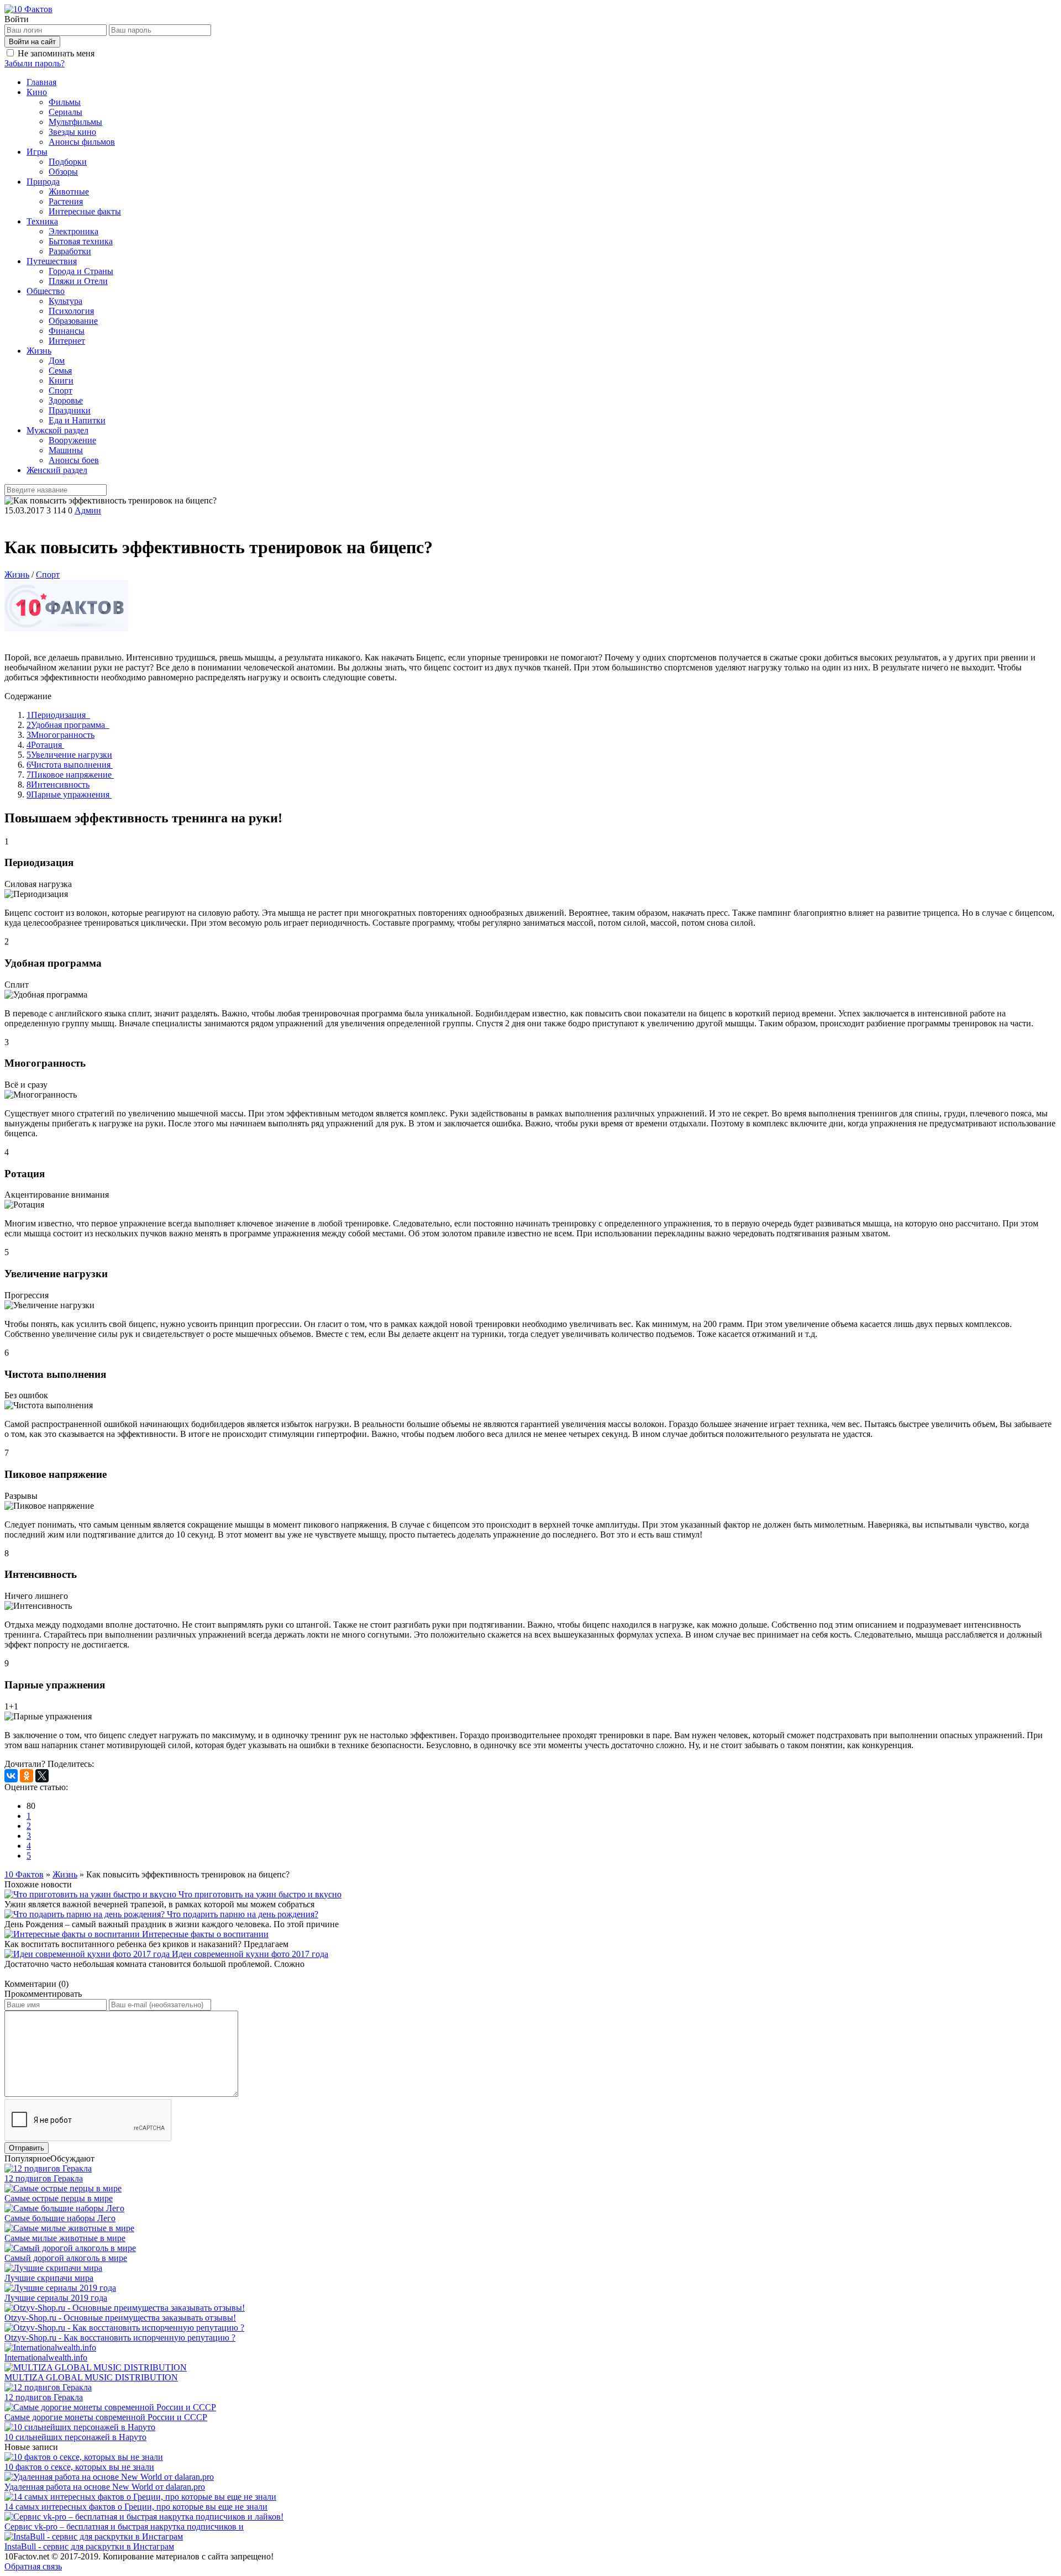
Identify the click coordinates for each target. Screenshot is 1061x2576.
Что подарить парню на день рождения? (243, 1914)
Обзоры (63, 172)
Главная (41, 82)
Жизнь (39, 351)
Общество (46, 291)
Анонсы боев (74, 460)
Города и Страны (81, 271)
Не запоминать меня (56, 53)
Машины (66, 450)
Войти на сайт (32, 42)
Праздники (70, 410)
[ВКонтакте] (11, 1776)
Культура (65, 301)
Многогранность (61, 735)
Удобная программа (68, 725)
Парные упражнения (69, 794)
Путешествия (52, 261)
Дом (57, 361)
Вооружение (72, 440)
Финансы (67, 331)
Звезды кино (72, 132)
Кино (37, 92)
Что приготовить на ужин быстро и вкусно (260, 1894)
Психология (71, 311)
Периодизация (58, 715)
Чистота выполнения (70, 765)
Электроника (73, 231)
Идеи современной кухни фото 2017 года (250, 1954)
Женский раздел (57, 470)
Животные (69, 192)
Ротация (45, 745)
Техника (42, 221)
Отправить (27, 2148)
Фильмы (65, 102)
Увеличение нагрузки (69, 755)
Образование (73, 321)
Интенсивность (58, 785)
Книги (61, 381)
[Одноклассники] (27, 1776)
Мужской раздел (57, 430)
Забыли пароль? (35, 63)
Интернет (67, 341)
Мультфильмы (75, 122)
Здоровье (66, 400)
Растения (66, 201)
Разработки (70, 251)
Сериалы (65, 112)
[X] (42, 1776)
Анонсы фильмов (82, 142)
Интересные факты (85, 211)
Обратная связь (33, 2566)
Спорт (61, 390)
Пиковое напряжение (70, 775)
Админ (88, 510)
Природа (43, 182)
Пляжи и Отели (78, 281)
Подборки (68, 162)
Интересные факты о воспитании (205, 1934)
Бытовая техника (81, 241)
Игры (37, 152)
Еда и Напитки (77, 420)
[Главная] (28, 9)
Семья (60, 371)
